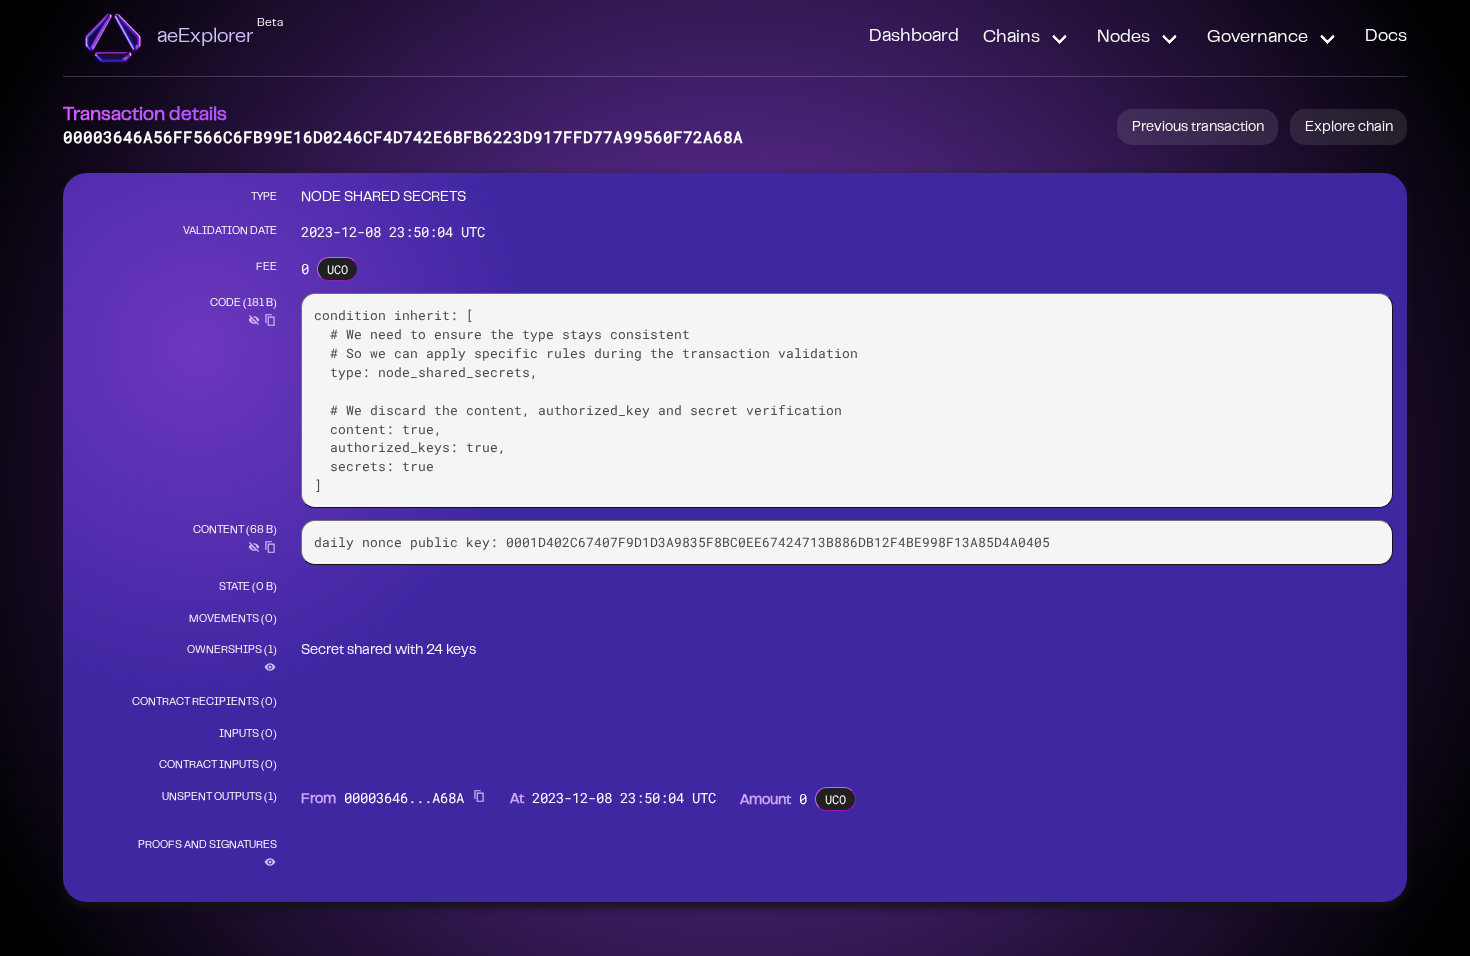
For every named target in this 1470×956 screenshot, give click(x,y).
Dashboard (914, 37)
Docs (1386, 37)
